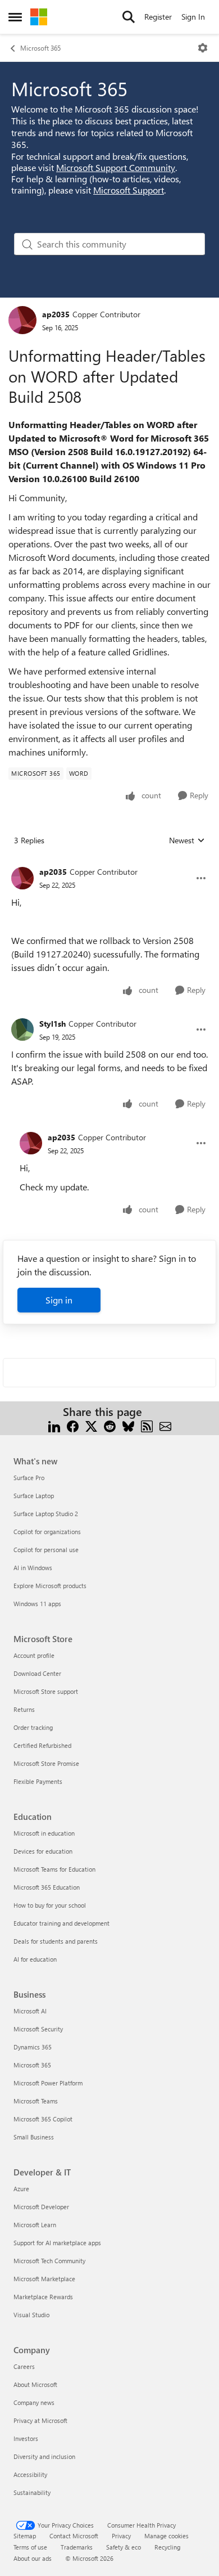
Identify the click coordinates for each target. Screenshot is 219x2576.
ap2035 (56, 314)
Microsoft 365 (40, 48)
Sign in (59, 1300)
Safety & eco (124, 2547)
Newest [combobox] (187, 840)
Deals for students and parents (56, 1941)
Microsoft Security (38, 2029)
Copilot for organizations (47, 1532)
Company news (34, 2402)
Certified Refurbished (42, 1745)
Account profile (34, 1655)
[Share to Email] (165, 1425)
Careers (24, 2366)
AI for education (35, 1959)
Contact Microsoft (74, 2536)
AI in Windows (33, 1568)
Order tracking (33, 1727)
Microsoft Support (129, 190)
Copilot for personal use (46, 1550)
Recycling (167, 2547)
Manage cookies (166, 2536)
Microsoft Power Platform (48, 2083)
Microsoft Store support (46, 1691)
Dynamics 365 (33, 2047)
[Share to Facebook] (73, 1425)
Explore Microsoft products (50, 1586)
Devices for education (43, 1851)
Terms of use (30, 2547)
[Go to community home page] (39, 17)
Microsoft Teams (36, 2101)
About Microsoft (35, 2384)
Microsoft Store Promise (46, 1763)
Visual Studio (31, 2315)
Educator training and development (61, 1923)
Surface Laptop (34, 1496)
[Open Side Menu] (15, 17)
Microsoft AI (30, 2011)
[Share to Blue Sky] (128, 1425)
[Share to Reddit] (110, 1425)
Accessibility (30, 2474)
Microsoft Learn (35, 2225)
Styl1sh (53, 1024)
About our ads (33, 2558)
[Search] (129, 17)
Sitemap (25, 2536)
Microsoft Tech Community (49, 2261)
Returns (24, 1709)
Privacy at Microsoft (40, 2420)
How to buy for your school (50, 1905)
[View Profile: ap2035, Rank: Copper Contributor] (22, 320)
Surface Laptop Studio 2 (46, 1514)
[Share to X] (91, 1425)
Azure (21, 2189)
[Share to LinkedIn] (54, 1425)
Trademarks (77, 2547)
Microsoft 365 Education (47, 1887)
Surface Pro (29, 1478)
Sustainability (32, 2492)
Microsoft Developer (41, 2207)
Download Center (37, 1673)
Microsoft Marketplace (44, 2279)
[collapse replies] (109, 863)
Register (158, 17)
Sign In (193, 17)
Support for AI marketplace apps (57, 2243)
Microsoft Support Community (116, 167)
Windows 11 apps (37, 1604)
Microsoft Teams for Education (54, 1869)
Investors (26, 2438)
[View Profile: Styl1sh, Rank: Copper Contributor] (22, 1029)
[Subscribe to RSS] (147, 1425)
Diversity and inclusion (44, 2456)
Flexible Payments (38, 1781)
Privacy (121, 2536)
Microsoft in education (44, 1833)
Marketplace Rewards (43, 2297)
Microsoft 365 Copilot (43, 2119)
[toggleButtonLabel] (203, 48)
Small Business (34, 2137)
